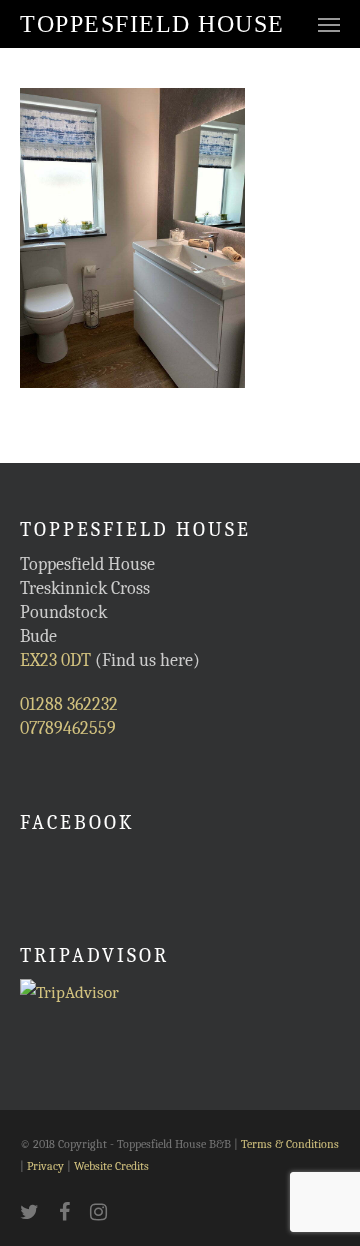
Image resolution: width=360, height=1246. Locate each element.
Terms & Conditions (290, 1144)
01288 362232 (69, 704)
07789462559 (68, 728)
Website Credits (111, 1166)
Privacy (45, 1166)
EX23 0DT (55, 660)
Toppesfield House (152, 24)
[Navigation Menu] (329, 24)
